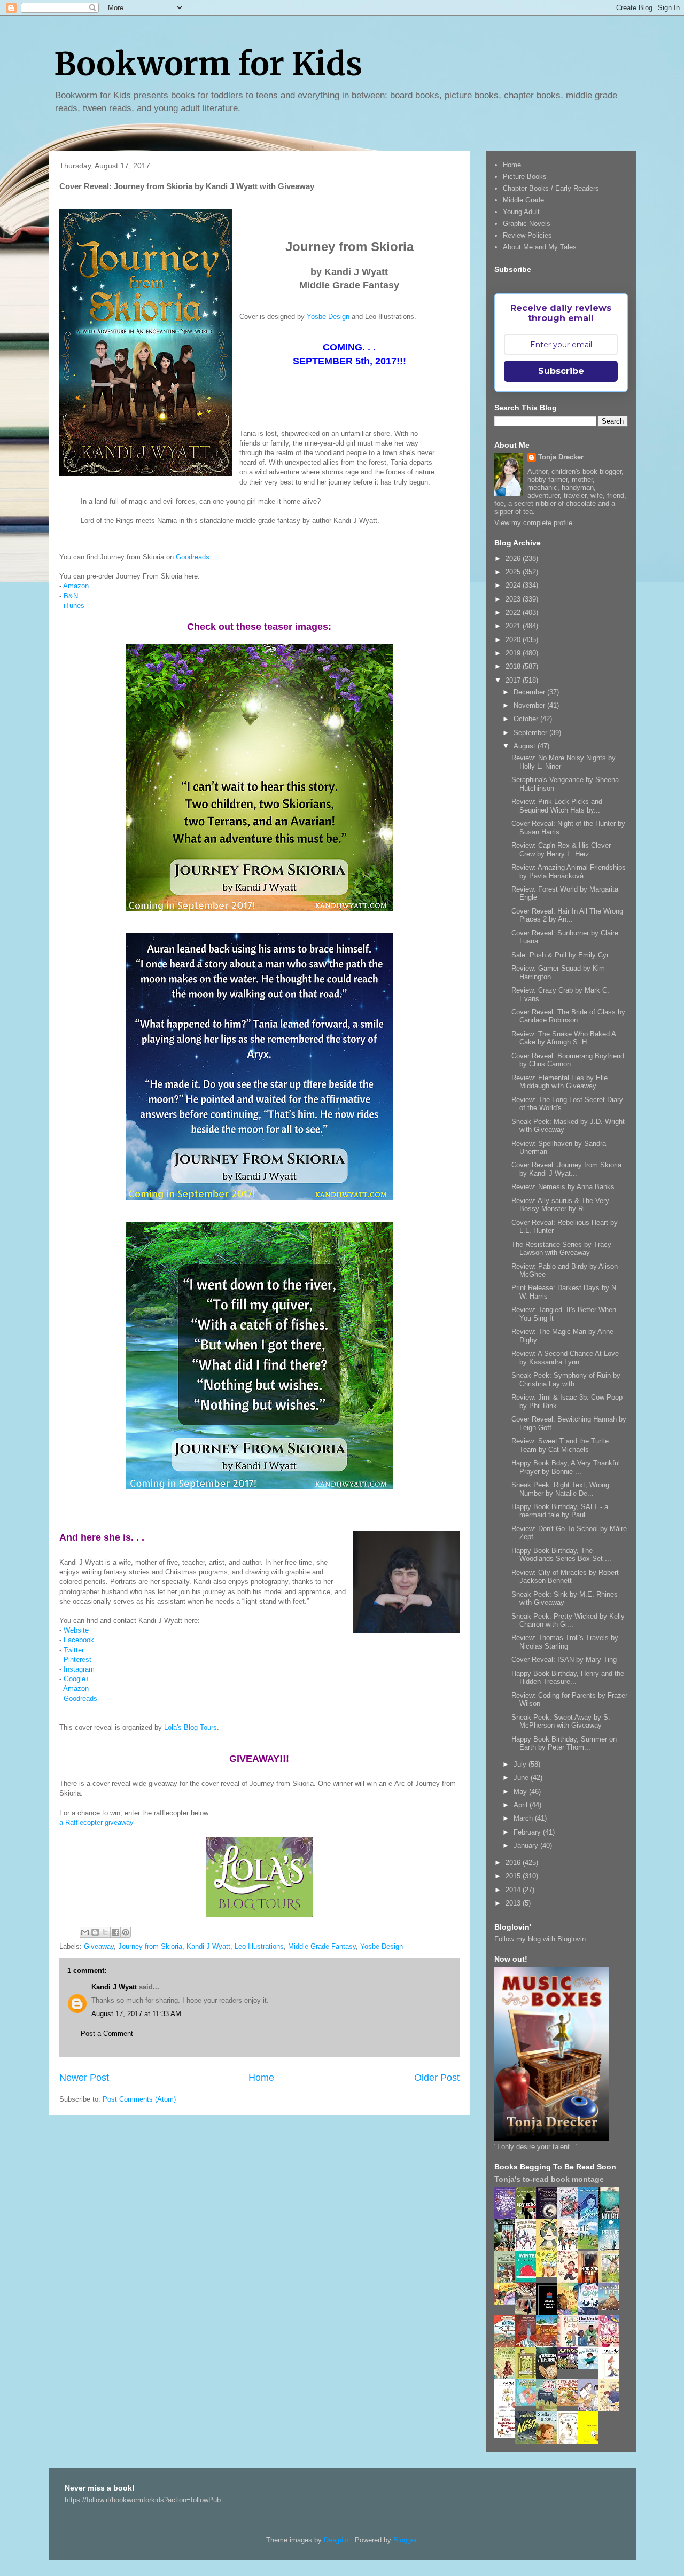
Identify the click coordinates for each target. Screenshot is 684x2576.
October (527, 719)
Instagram (79, 1669)
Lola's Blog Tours (191, 1727)
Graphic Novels (527, 224)
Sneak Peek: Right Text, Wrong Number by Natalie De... (560, 1489)
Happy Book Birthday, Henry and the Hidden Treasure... (568, 1678)
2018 (514, 666)
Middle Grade (523, 200)
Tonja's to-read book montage (549, 2179)
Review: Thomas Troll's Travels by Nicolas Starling (565, 1642)
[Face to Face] (570, 2313)
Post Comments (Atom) (139, 2099)
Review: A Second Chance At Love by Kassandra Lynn (565, 1358)
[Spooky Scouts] (570, 2366)
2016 (514, 1863)
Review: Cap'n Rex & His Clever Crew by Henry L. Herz (561, 850)
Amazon (76, 586)
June (522, 1778)
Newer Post (84, 2078)
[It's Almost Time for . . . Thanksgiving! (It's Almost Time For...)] (570, 2404)
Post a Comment (107, 2034)
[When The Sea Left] (612, 2308)
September (531, 733)
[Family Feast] (549, 2275)
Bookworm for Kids (208, 64)
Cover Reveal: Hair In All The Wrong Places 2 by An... (567, 915)
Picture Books (525, 177)
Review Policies (527, 235)
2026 (514, 559)
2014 (514, 1890)
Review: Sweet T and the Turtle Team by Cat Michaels (560, 1445)
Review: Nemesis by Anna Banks (563, 1187)
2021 (514, 626)
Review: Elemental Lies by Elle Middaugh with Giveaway (559, 1082)
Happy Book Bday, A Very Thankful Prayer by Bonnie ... (566, 1467)
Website (76, 1630)
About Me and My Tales (540, 247)
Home (261, 2078)
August (526, 746)
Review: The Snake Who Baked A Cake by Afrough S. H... (563, 1038)
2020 (514, 640)
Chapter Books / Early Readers (551, 188)
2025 (514, 572)
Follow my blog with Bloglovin (540, 1939)
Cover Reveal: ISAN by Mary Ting (564, 1660)
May (521, 1792)
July (521, 1764)
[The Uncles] (591, 2345)
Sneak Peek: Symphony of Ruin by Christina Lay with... (566, 1380)
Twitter (74, 1650)
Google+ (77, 1679)
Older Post (437, 2078)
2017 (514, 680)
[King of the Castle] (528, 2378)
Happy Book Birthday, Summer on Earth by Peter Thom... (564, 1743)
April (522, 1805)
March (524, 1818)
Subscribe (561, 371)
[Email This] (85, 1932)
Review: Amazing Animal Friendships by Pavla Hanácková (569, 872)
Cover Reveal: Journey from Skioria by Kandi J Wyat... (566, 1169)
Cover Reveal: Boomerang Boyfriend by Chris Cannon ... (568, 1060)
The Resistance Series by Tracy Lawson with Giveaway (561, 1249)
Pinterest (77, 1660)
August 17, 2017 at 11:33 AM (136, 2014)
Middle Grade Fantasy (322, 1946)
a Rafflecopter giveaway (96, 1822)
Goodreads (193, 557)
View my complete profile (533, 523)
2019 (514, 653)
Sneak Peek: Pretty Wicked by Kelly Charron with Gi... (568, 1621)
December (530, 692)
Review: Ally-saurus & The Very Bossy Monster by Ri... (560, 1205)
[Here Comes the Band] (528, 2249)
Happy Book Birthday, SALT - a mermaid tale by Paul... (560, 1511)
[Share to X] (105, 1932)
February (528, 1832)
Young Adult (521, 212)
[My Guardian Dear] (528, 2404)
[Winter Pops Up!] (528, 2280)
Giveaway (99, 1946)
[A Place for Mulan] (570, 2281)
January (527, 1845)
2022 (514, 612)
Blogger (405, 2540)
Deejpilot (337, 2540)
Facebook (79, 1640)
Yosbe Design (328, 317)
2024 (514, 585)
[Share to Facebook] (115, 1932)
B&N (71, 596)
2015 (514, 1876)
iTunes (74, 606)
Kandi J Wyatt (208, 1946)
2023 (514, 599)
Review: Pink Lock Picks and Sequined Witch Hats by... (557, 806)
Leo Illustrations (259, 1946)
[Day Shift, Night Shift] (508, 2302)
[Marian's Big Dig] (591, 2246)
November (530, 705)
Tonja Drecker (561, 457)
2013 (514, 1903)
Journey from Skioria (150, 1946)
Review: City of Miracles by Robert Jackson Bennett (565, 1577)
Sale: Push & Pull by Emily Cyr (560, 955)
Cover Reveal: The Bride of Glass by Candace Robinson (568, 1016)
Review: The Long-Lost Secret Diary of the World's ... (567, 1104)
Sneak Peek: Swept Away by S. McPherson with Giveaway (561, 1722)
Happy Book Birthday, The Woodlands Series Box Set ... (561, 1555)
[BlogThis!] (95, 1932)
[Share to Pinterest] (126, 1932)
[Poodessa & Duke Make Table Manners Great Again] (508, 2436)
